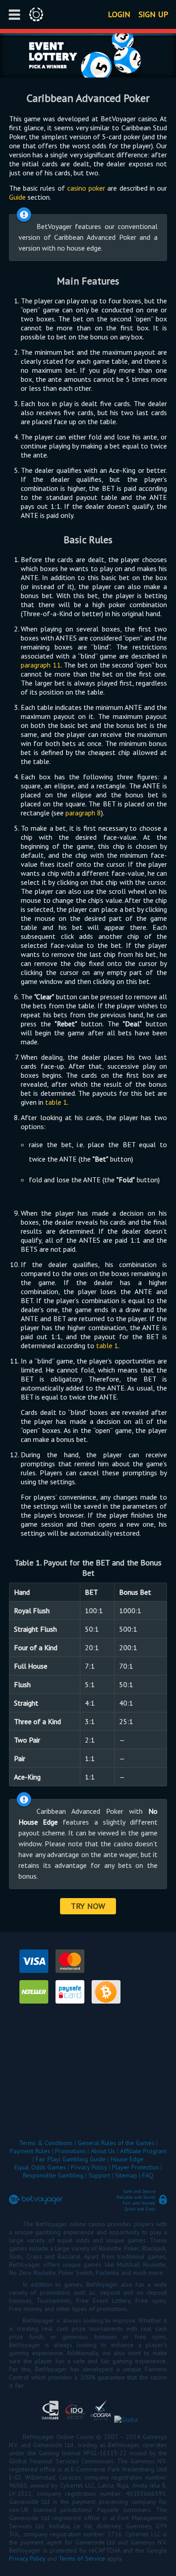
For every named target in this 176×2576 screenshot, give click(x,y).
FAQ (148, 2175)
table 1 (56, 1102)
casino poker (86, 188)
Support (99, 2175)
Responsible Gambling (53, 2175)
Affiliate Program (143, 2151)
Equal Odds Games (40, 2167)
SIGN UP (153, 14)
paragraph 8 (83, 813)
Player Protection (135, 2167)
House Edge (127, 2159)
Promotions (70, 2151)
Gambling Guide (84, 2159)
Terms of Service (82, 2558)
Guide (17, 197)
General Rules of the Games (116, 2143)
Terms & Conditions (46, 2143)
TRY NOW (88, 1906)
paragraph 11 (41, 665)
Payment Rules (30, 2151)
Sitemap (126, 2175)
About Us (103, 2151)
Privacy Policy (89, 2167)
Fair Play (47, 2159)
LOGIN (119, 14)
